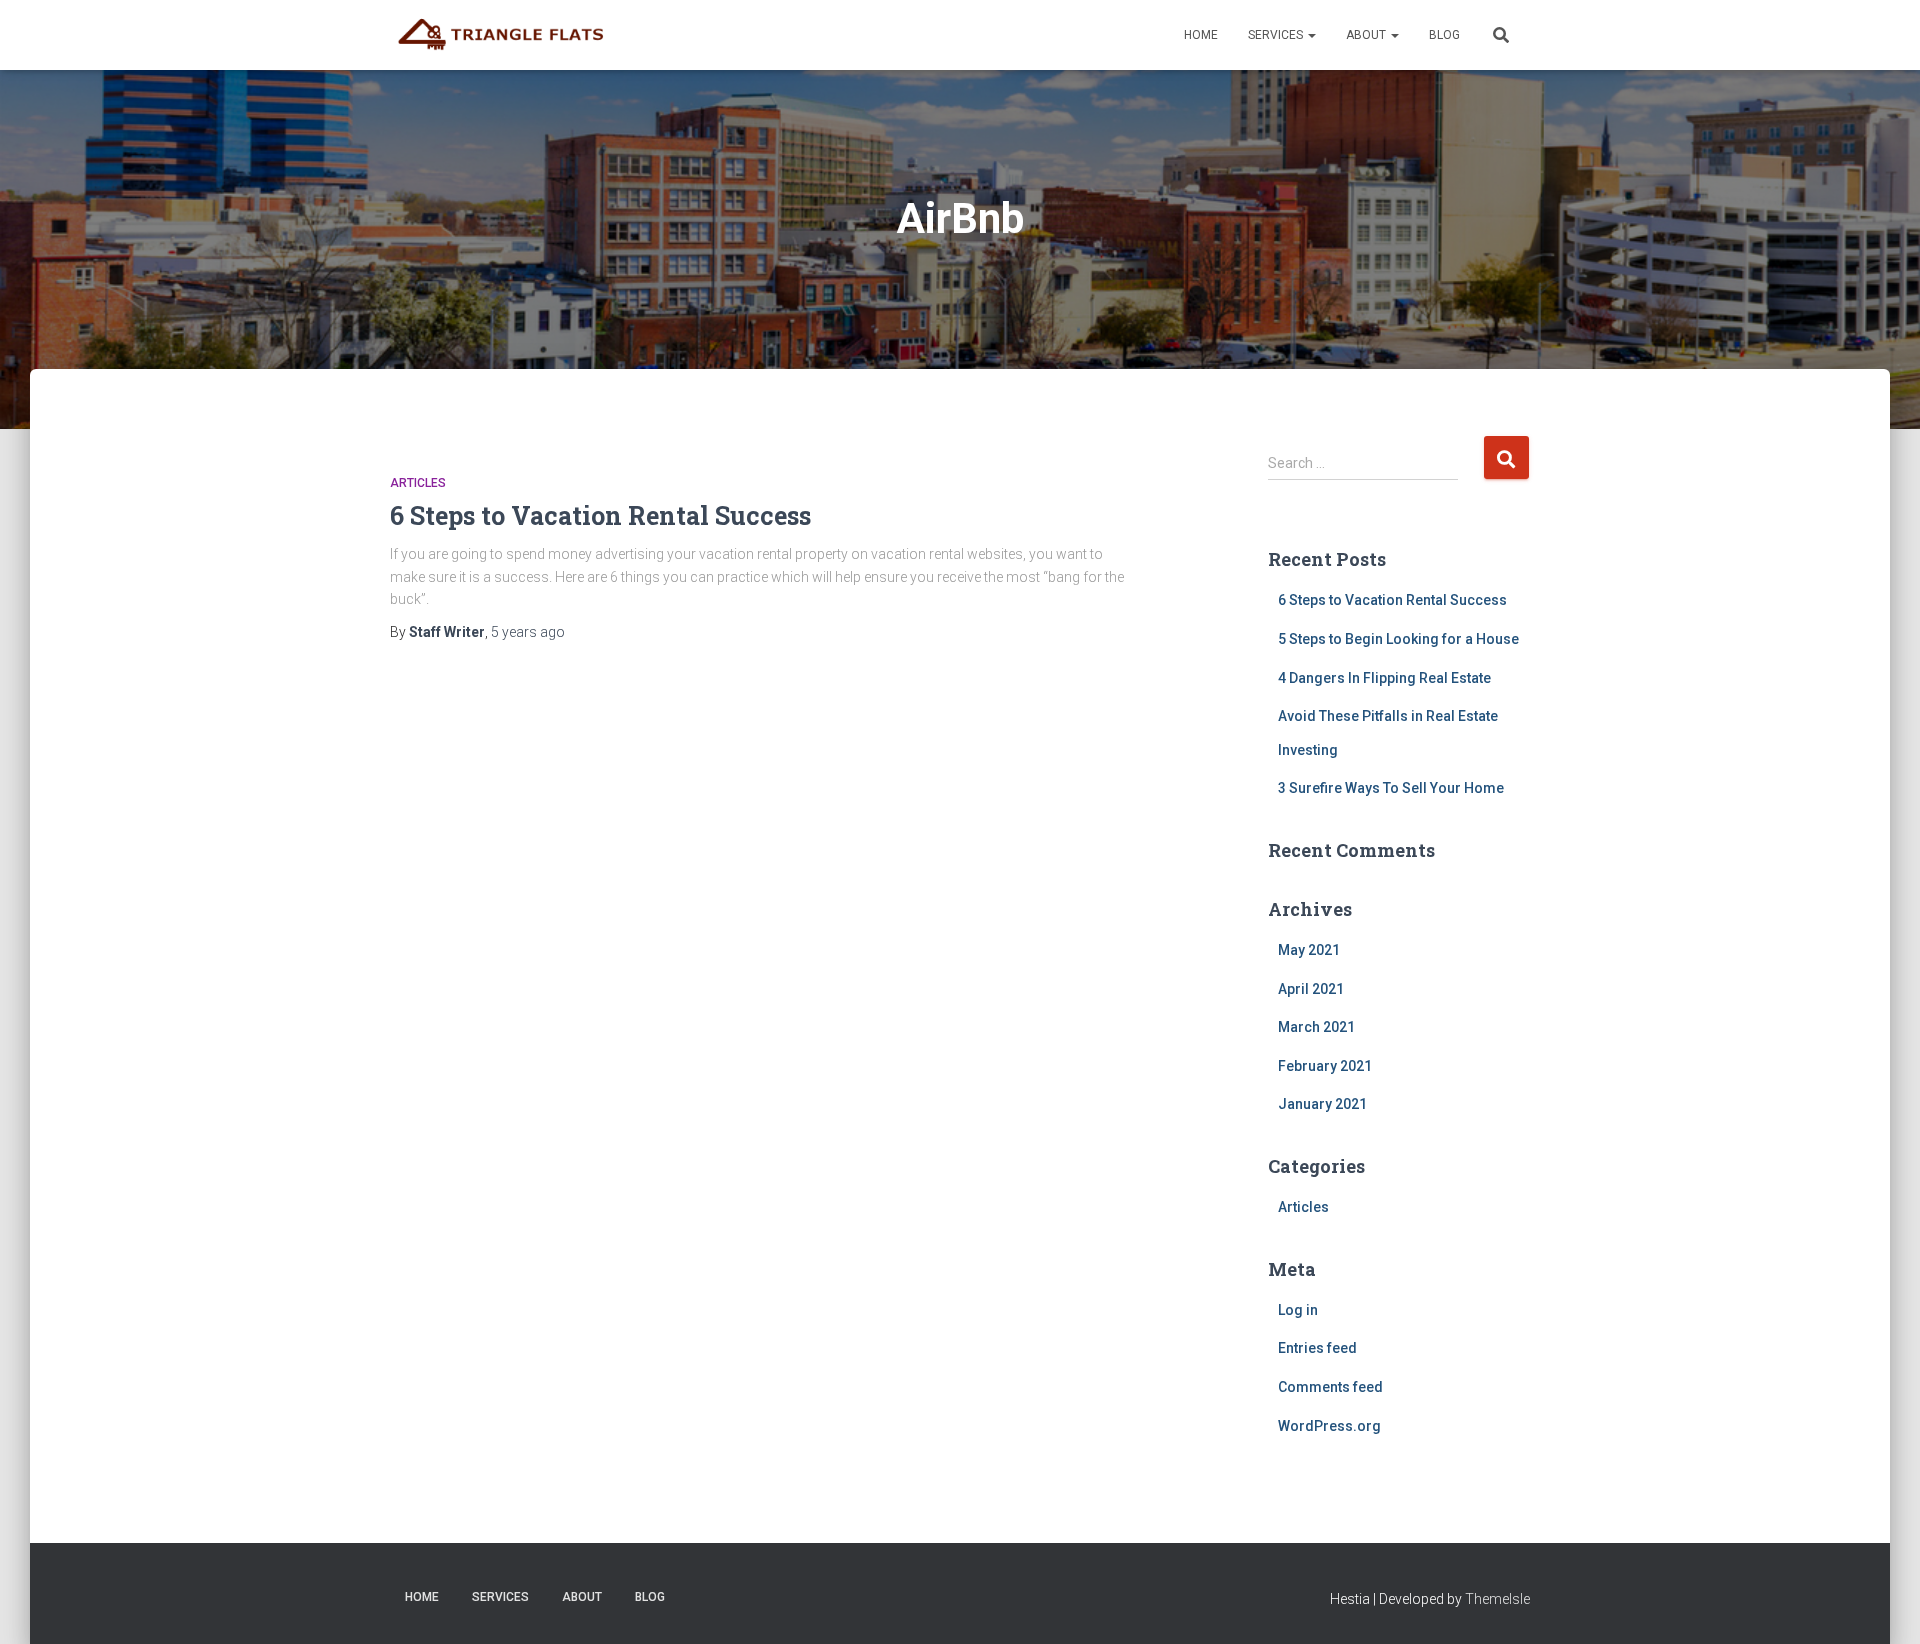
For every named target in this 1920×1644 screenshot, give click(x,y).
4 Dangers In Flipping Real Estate (1384, 678)
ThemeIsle (1497, 1599)
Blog (1444, 35)
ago (528, 632)
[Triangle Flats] (507, 34)
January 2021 (1322, 1104)
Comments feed (1330, 1387)
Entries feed (1317, 1348)
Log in (1298, 1310)
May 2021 (1309, 950)
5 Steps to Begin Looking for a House (1398, 639)
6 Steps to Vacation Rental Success (600, 515)
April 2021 (1311, 989)
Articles (418, 483)
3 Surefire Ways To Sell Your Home (1391, 788)
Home (1201, 35)
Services (1277, 35)
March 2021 (1316, 1027)
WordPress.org (1329, 1426)
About (1367, 35)
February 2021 (1325, 1066)
